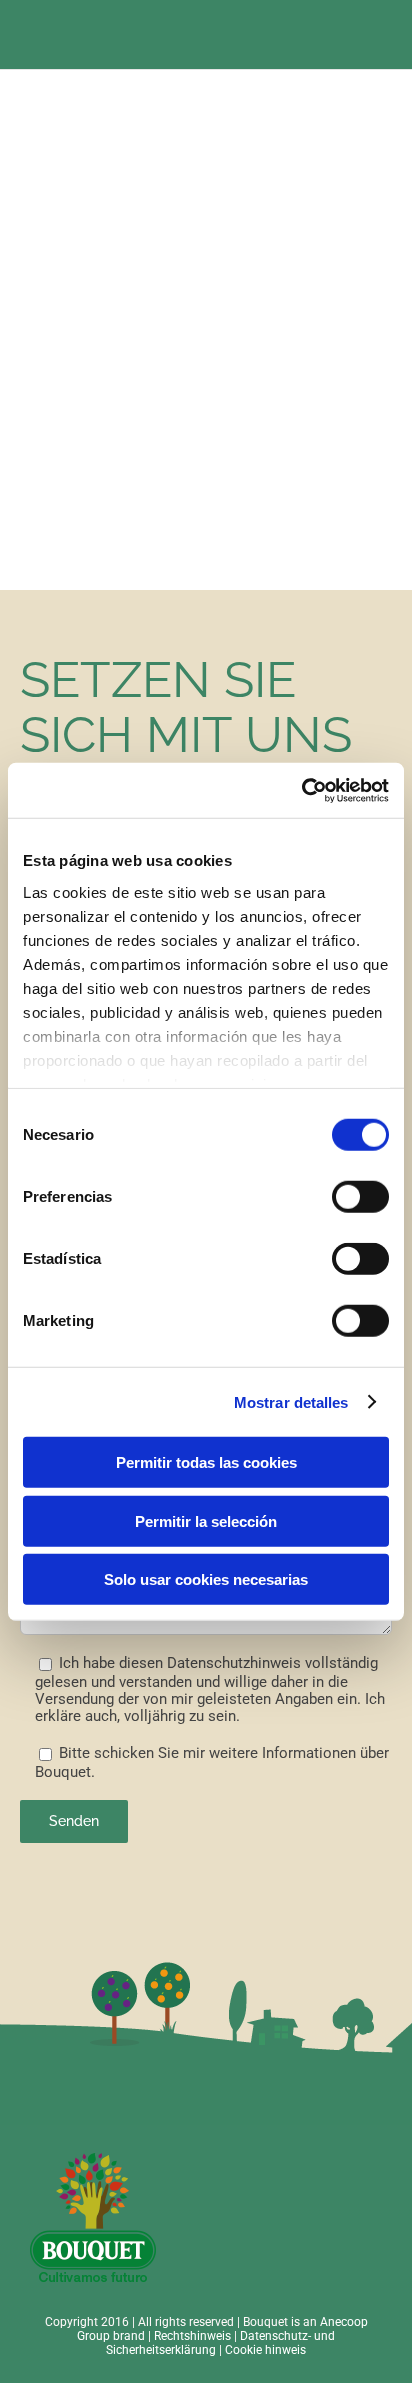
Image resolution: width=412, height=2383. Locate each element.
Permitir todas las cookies (206, 1462)
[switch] (360, 1197)
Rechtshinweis (192, 2336)
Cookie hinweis (265, 2350)
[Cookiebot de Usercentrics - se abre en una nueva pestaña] (301, 790)
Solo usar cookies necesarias (206, 1579)
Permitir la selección (206, 1520)
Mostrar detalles (291, 1401)
